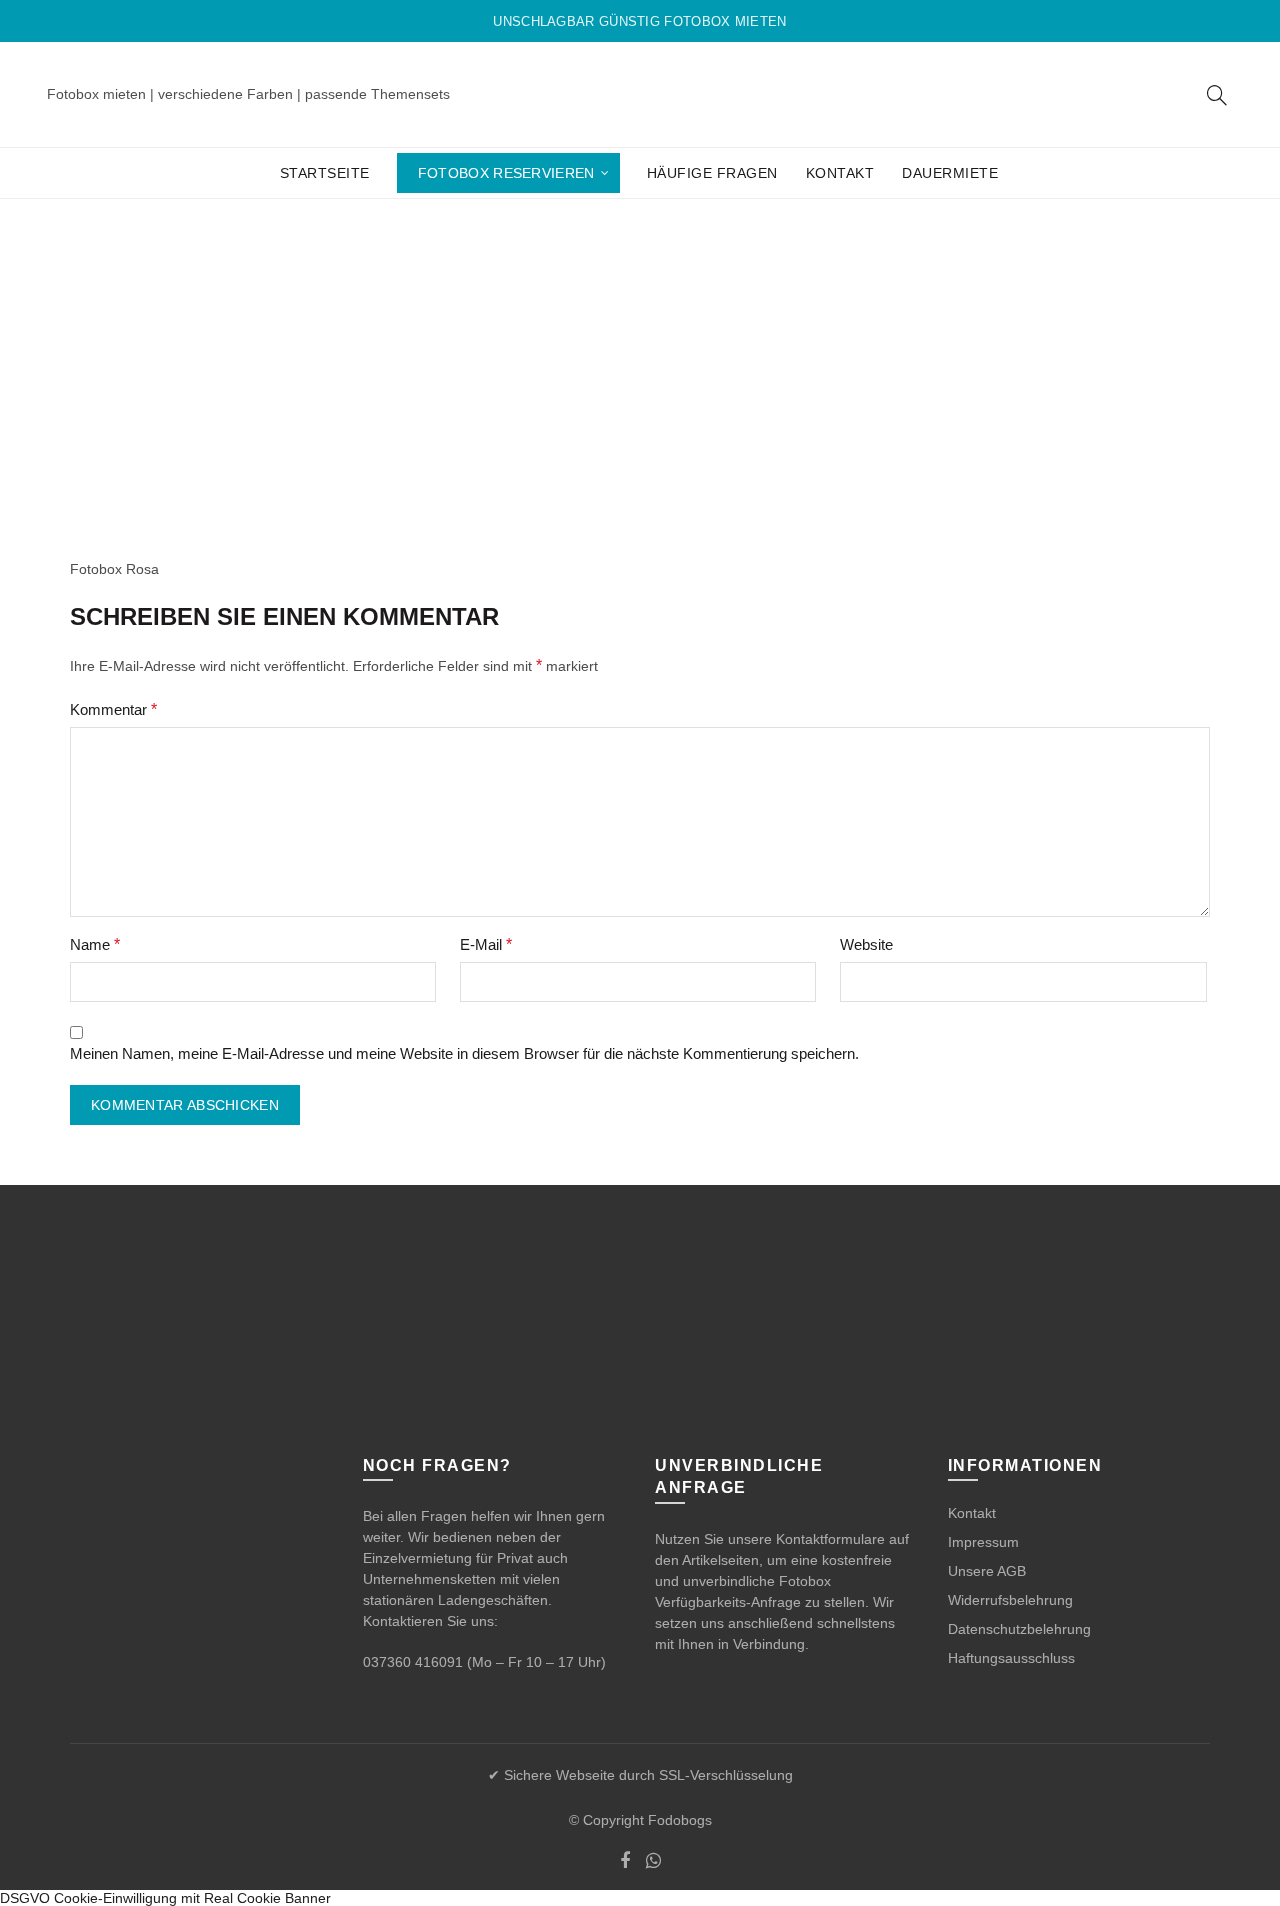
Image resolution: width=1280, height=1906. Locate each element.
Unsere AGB (987, 1571)
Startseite (325, 173)
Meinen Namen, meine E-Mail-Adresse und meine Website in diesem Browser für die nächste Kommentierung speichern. (464, 1053)
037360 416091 (413, 1662)
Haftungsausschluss (1011, 1658)
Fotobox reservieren (506, 173)
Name (95, 944)
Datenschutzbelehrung (1019, 1629)
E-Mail (486, 944)
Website (866, 944)
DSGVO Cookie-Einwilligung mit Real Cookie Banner (165, 1898)
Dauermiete (950, 173)
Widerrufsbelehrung (1010, 1600)
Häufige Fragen (712, 173)
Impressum (983, 1542)
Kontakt (840, 173)
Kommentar (113, 709)
